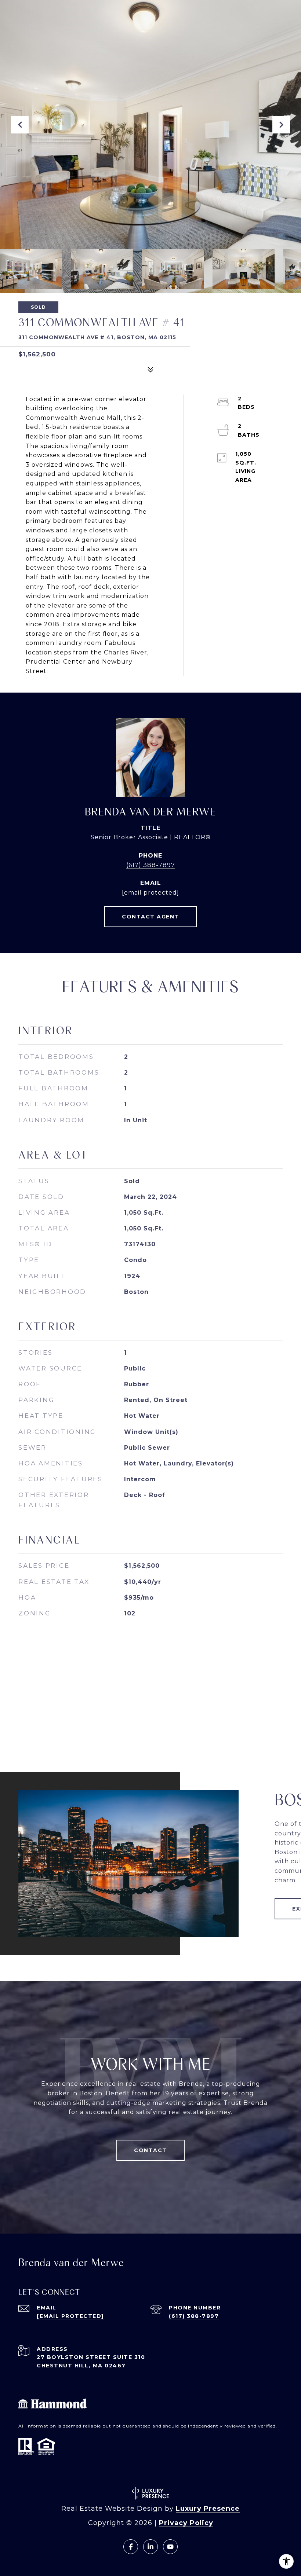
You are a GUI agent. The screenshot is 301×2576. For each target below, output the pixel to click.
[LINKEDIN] (150, 2547)
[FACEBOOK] (131, 2547)
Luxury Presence (208, 2509)
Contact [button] (150, 2150)
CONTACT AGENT (150, 917)
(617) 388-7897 (151, 865)
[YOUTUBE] (170, 2547)
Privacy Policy (186, 2523)
